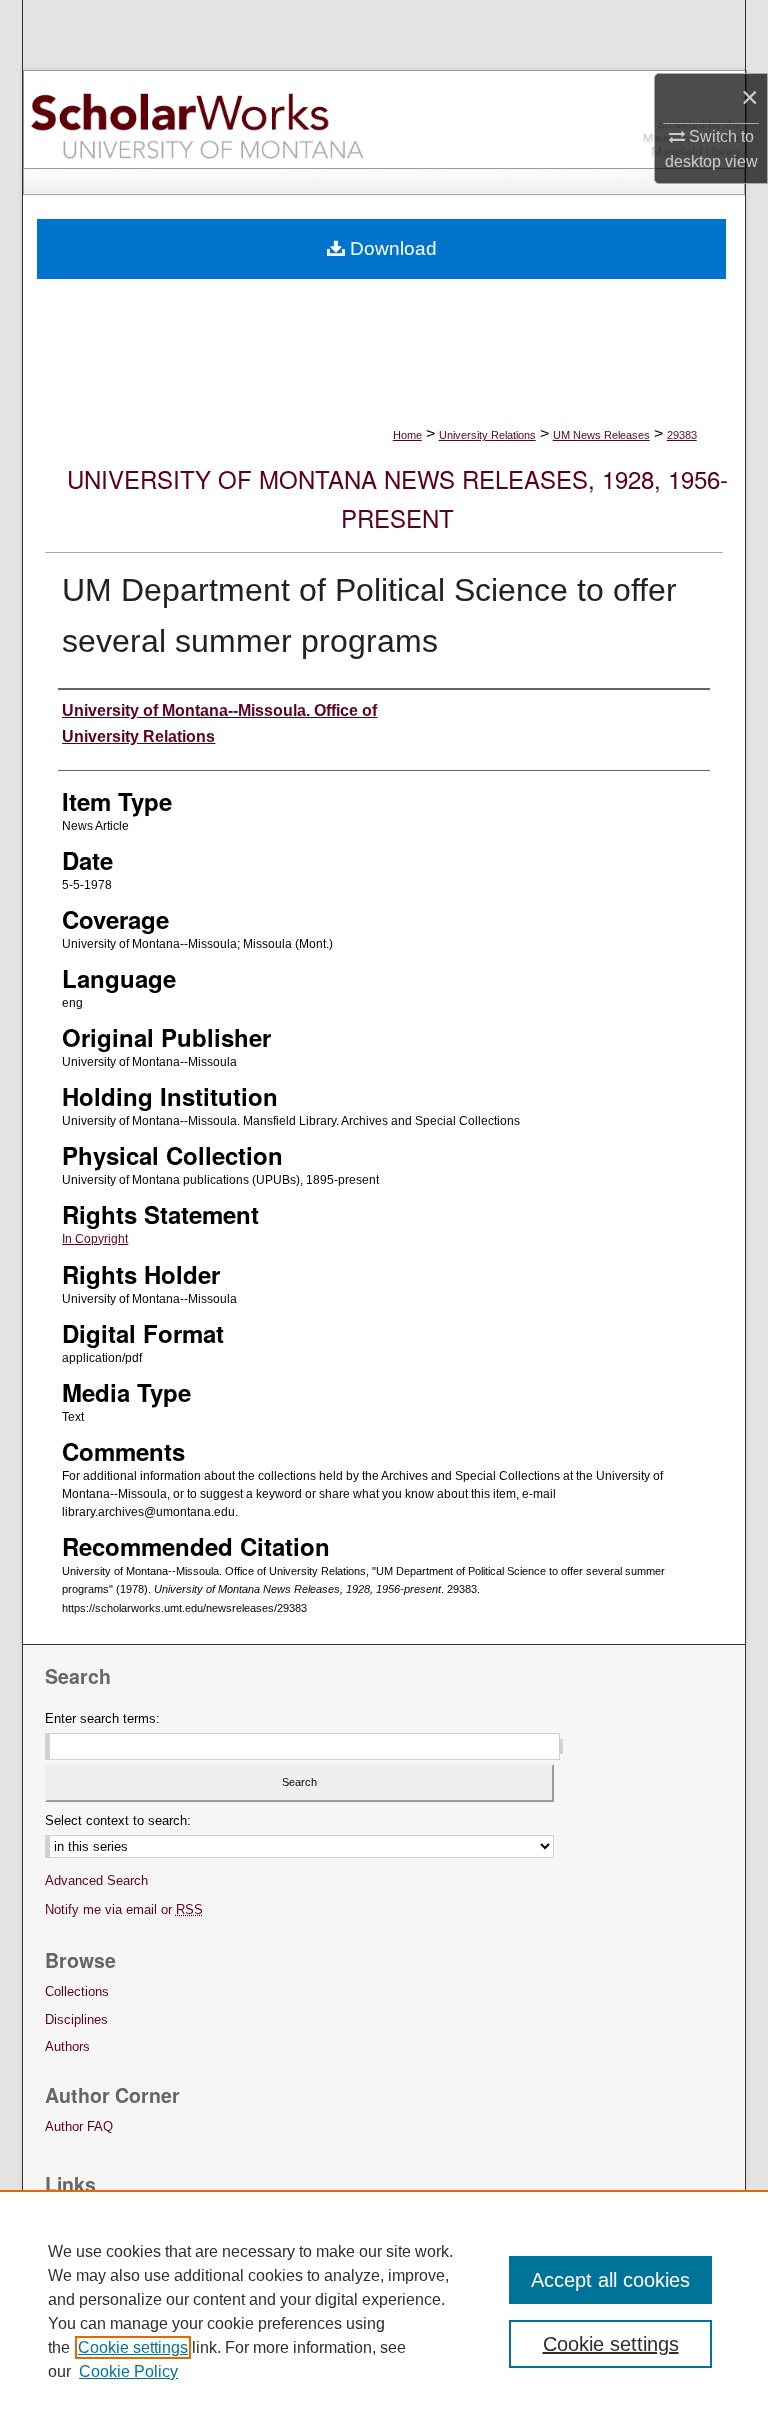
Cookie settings (133, 2347)
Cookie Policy (128, 2371)
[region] (384, 2311)
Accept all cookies (610, 2280)
